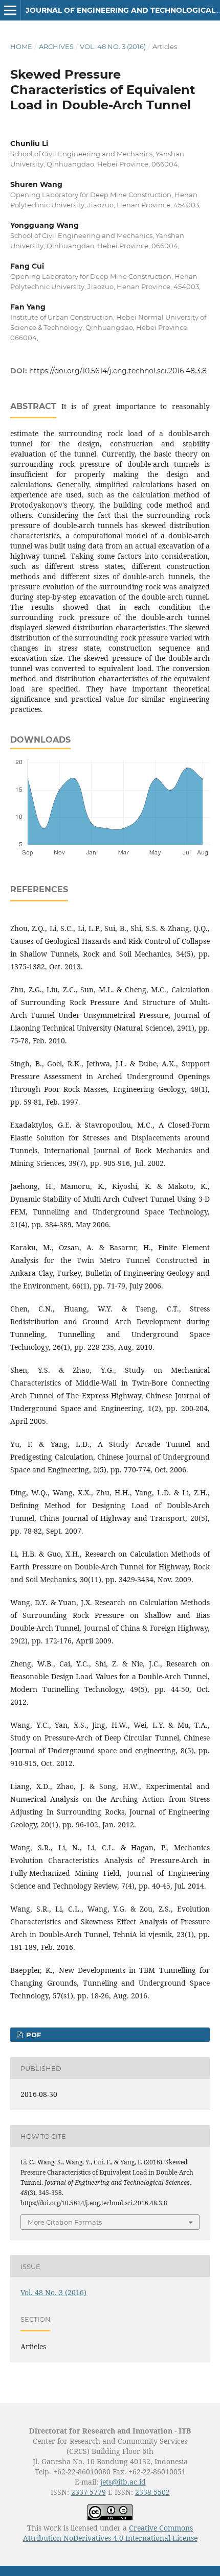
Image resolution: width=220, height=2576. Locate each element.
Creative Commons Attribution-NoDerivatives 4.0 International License (110, 2533)
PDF (32, 2035)
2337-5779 (89, 2492)
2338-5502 (152, 2492)
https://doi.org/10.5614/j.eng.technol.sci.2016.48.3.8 (118, 371)
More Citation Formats (65, 2222)
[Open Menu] (10, 10)
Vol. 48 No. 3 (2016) (113, 46)
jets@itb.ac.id (123, 2482)
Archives (56, 46)
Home (21, 46)
